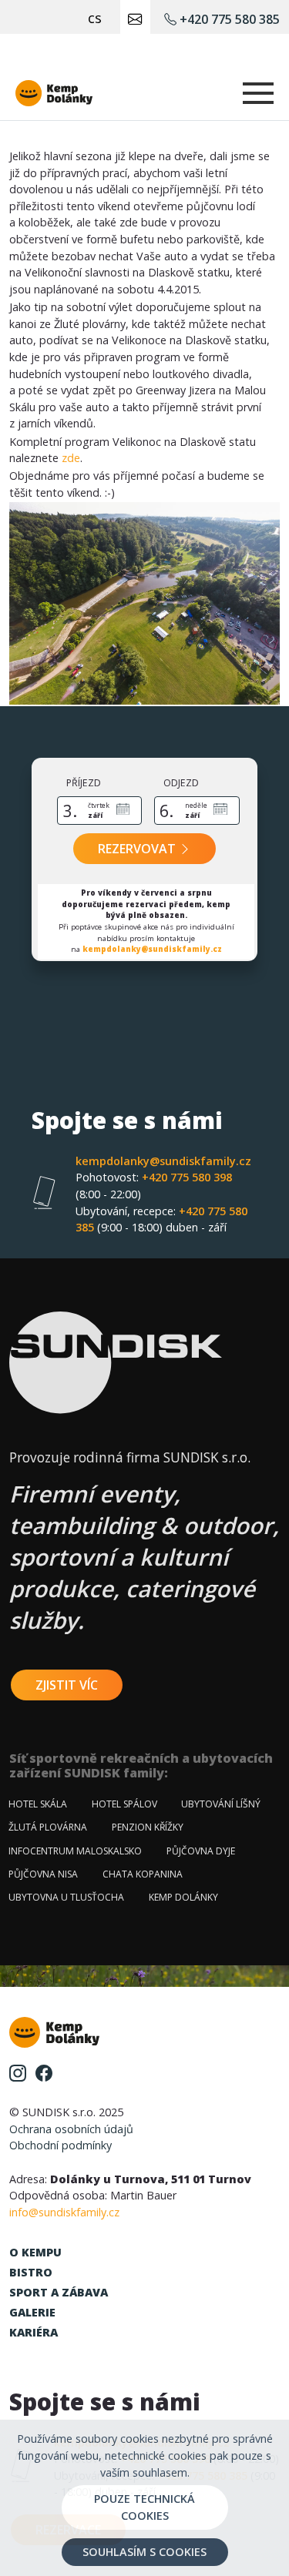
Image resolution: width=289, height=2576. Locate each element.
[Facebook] (44, 2072)
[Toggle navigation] (258, 93)
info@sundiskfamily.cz (64, 2212)
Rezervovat (138, 849)
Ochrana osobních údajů (71, 2129)
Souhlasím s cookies (144, 2552)
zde (71, 458)
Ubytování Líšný (221, 1804)
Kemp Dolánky (183, 1897)
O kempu (35, 2252)
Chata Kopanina (143, 1874)
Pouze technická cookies (144, 2507)
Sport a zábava (59, 2292)
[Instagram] (18, 2072)
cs (95, 17)
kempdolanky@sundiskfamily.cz (152, 949)
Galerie (32, 2312)
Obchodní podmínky (60, 2145)
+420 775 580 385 (228, 19)
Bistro (31, 2272)
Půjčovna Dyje (201, 1851)
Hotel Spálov (124, 1804)
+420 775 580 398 (154, 1186)
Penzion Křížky (148, 1827)
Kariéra (34, 2332)
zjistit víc (67, 1685)
